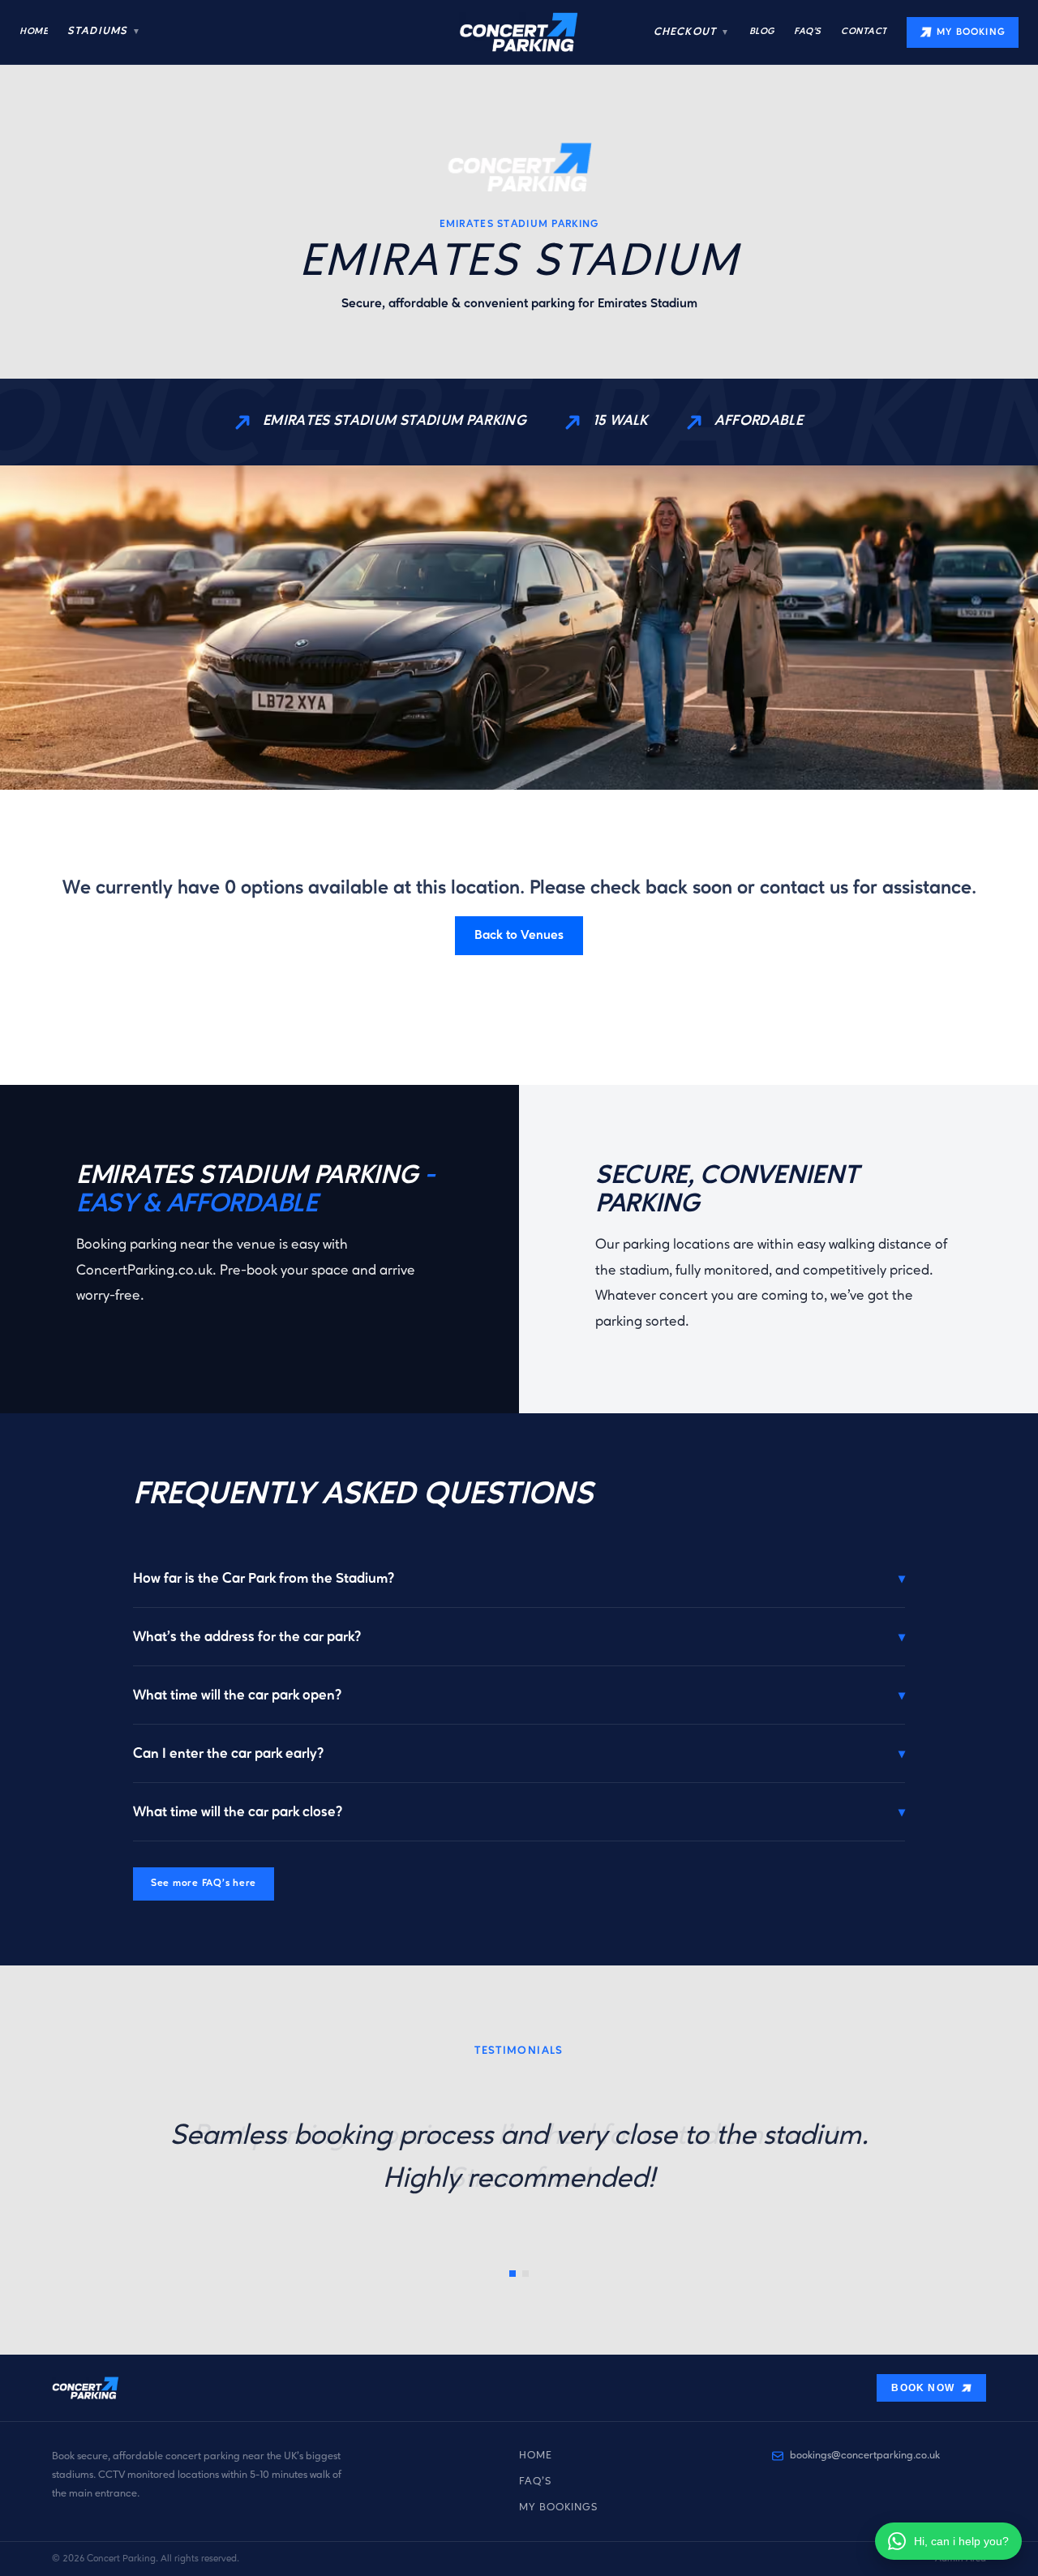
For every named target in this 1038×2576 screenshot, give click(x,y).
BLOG (762, 32)
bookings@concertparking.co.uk (865, 2456)
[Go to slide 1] (513, 2274)
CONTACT (864, 32)
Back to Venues (519, 936)
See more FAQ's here (204, 1884)
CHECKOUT (691, 32)
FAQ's (535, 2482)
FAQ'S (808, 32)
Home (536, 2456)
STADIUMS (104, 31)
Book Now (923, 2388)
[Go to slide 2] (525, 2274)
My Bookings (559, 2507)
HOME (34, 32)
